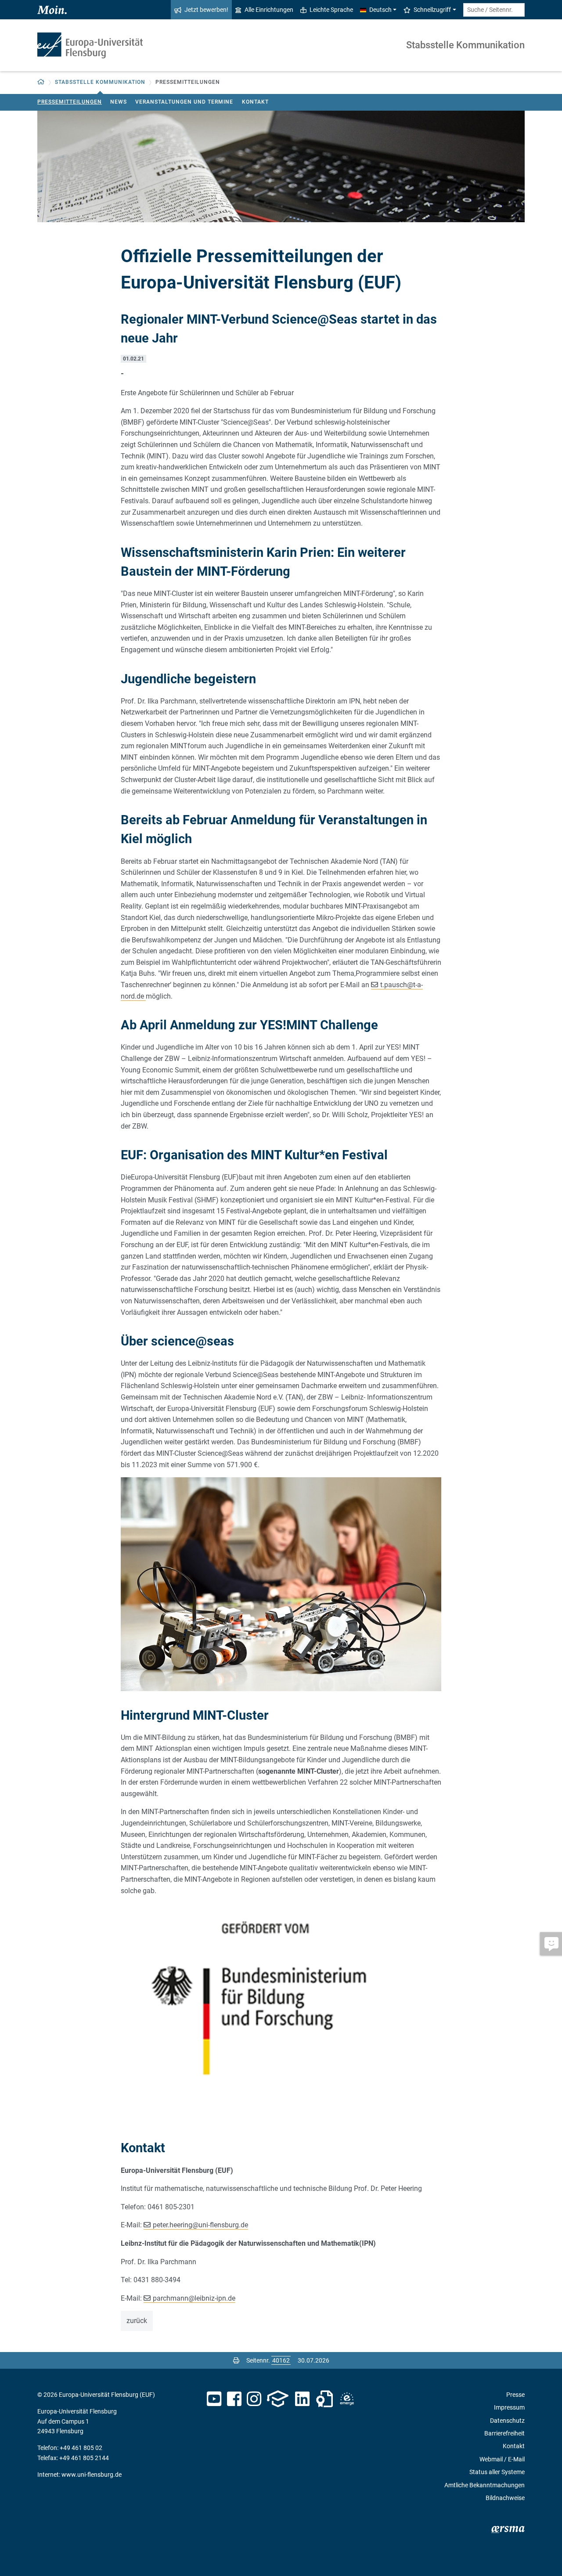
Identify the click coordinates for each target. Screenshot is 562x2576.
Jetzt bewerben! (206, 10)
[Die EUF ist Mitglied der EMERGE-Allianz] (347, 2399)
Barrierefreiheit (504, 2433)
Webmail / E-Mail (502, 2459)
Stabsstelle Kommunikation (465, 45)
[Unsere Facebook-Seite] (234, 2399)
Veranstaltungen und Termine (184, 102)
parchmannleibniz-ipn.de (194, 2298)
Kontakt (255, 102)
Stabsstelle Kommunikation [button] (100, 82)
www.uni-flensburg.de (92, 2475)
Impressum (509, 2407)
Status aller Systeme (497, 2472)
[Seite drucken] (236, 2360)
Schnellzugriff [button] (432, 10)
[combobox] (494, 10)
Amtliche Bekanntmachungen (485, 2485)
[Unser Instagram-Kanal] (254, 2399)
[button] (41, 82)
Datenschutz (507, 2421)
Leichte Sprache (331, 10)
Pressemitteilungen (70, 102)
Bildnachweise (505, 2498)
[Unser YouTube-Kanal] (214, 2399)
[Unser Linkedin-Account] (303, 2399)
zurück (137, 2321)
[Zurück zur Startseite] (90, 45)
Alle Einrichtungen (269, 10)
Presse (515, 2395)
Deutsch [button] (380, 10)
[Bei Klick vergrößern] (281, 1584)
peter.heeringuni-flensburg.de (200, 2225)
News (119, 102)
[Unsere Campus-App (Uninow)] (278, 2399)
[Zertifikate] (324, 2399)
